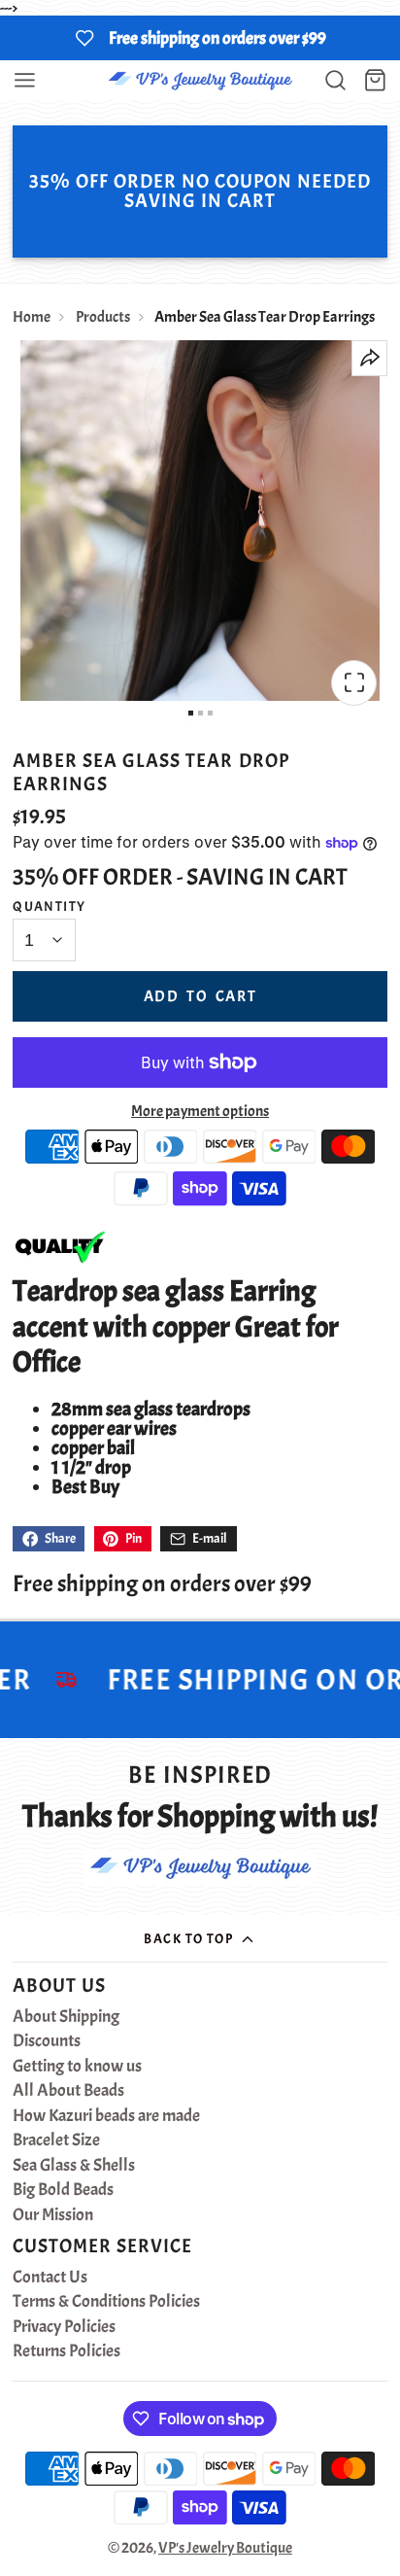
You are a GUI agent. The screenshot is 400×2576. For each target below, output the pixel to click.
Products (103, 317)
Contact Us (50, 2278)
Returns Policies (67, 2351)
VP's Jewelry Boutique (225, 2548)
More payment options (200, 1111)
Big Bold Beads (63, 2190)
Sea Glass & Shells (74, 2166)
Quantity (50, 906)
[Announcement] (200, 38)
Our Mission (53, 2215)
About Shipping (66, 2017)
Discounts (47, 2041)
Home (32, 317)
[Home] (200, 80)
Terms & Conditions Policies (106, 2302)
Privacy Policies (64, 2327)
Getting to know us (77, 2067)
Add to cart (200, 996)
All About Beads (68, 2091)
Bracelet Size (56, 2141)
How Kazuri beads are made (106, 2116)
